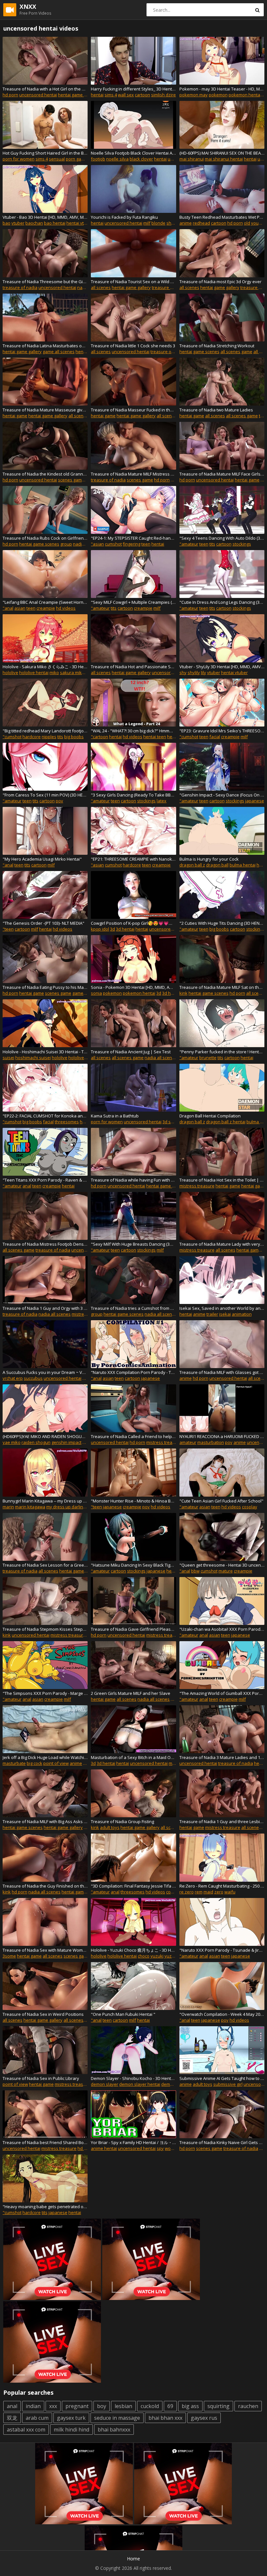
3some (9, 1956)
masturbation (211, 1442)
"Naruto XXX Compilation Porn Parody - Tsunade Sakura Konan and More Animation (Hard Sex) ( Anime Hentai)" (133, 1372)
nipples (49, 737)
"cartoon (99, 737)
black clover (141, 159)
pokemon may (194, 95)
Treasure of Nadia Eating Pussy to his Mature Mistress (45, 987)
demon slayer (105, 2084)
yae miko (12, 1442)
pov (59, 801)
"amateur (189, 544)
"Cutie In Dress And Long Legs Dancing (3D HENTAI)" (222, 602)
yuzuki (157, 1956)
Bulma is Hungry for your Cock (209, 859)
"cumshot (12, 737)
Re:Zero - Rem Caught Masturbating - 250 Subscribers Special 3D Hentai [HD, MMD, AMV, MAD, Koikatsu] (222, 1886)
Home (133, 2559)
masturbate (14, 1763)
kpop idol (100, 929)
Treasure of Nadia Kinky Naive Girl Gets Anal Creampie (222, 2142)
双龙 (12, 2418)
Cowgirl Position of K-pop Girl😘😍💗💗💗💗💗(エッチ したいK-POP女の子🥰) (133, 923)
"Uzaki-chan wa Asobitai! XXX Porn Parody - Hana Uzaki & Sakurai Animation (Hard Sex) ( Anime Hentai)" (222, 1629)
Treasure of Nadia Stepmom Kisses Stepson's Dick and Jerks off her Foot (45, 1629)
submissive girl (228, 2084)
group (66, 544)
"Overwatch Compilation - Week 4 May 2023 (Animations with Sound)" (222, 2014)
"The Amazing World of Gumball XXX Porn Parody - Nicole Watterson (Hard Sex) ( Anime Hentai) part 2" (222, 1693)
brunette (208, 1058)
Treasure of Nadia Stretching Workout (217, 346)
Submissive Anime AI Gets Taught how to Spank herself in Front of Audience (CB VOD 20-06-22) (222, 2078)
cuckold (150, 2406)
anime (186, 223)
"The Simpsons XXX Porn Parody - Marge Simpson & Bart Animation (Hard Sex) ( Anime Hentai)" (45, 1693)
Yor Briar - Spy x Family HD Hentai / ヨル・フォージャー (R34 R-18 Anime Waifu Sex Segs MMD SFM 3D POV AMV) (133, 2142)
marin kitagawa (30, 1507)
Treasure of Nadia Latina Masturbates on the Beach (45, 346)
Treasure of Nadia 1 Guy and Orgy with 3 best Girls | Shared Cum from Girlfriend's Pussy (45, 1308)
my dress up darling (66, 1507)
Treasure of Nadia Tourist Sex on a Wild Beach (133, 282)
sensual (57, 159)
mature (226, 1571)
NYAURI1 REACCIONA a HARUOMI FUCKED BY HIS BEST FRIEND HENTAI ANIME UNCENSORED (222, 1436)
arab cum (37, 2418)
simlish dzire (163, 95)
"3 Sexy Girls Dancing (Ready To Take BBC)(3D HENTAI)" (133, 795)
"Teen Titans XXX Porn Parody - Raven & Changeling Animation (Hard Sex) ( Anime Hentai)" (45, 1180)
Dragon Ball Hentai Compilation (210, 1116)
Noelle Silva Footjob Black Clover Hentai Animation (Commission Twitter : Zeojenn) (133, 153)
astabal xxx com (26, 2430)
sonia (96, 993)
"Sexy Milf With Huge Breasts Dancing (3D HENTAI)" (133, 1244)
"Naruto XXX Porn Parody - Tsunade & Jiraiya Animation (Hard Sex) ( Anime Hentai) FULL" (222, 1950)
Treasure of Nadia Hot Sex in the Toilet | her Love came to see (222, 1180)
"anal (8, 608)
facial (215, 737)
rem (199, 1892)
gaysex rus (204, 2418)
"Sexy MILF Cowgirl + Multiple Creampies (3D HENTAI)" (133, 602)
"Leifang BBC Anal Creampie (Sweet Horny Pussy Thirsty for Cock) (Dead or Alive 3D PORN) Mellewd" (45, 602)
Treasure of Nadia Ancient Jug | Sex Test (131, 1052)
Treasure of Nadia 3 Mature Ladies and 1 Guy (222, 1757)
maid (208, 1892)
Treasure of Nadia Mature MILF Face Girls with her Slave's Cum (222, 474)
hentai (97, 95)
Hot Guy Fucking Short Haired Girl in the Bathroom (45, 153)
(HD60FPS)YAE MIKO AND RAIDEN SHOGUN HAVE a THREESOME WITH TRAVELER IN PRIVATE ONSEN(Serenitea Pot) (45, 1436)
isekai (225, 1314)
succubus (33, 1378)
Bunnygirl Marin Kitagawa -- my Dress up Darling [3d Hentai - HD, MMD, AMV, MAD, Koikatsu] (45, 1501)
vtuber (18, 223)
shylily (194, 672)
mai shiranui (192, 159)
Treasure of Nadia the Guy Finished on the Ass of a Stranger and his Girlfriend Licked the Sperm (45, 1886)
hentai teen (155, 737)
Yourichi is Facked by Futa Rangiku (124, 217)
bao (7, 223)
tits (212, 544)
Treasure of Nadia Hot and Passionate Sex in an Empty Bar (133, 667)
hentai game (15, 416)
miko (54, 672)
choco (144, 1956)
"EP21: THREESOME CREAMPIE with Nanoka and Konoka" (133, 859)
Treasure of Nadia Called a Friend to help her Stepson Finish (133, 1436)
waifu (230, 1892)
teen (146, 544)
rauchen (248, 2406)
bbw (195, 1571)
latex (162, 801)
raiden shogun (36, 1442)
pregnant (77, 2406)
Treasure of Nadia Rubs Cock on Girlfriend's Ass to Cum (45, 538)
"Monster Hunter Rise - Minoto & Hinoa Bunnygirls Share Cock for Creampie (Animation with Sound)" (133, 1501)
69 (170, 2406)
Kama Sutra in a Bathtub (115, 1116)
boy (102, 2406)
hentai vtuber (80, 223)
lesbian (123, 2406)
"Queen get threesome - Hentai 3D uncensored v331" (222, 1565)
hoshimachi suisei (33, 1058)
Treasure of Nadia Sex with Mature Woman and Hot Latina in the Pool (45, 1950)
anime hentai (104, 2148)
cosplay (250, 1507)
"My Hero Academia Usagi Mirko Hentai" (42, 859)
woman (172, 2148)
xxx (53, 2406)
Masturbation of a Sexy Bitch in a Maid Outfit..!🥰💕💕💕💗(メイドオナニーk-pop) (133, 1757)
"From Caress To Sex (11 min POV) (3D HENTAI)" (45, 795)
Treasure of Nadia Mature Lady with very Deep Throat (222, 1244)
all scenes (101, 287)
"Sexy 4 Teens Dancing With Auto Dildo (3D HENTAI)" (222, 538)
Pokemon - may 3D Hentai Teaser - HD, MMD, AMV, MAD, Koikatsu (222, 89)
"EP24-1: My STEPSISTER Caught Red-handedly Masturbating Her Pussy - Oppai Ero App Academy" (133, 538)
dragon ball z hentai (226, 1122)
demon (168, 2084)
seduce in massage (117, 2418)
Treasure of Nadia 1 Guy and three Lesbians (222, 1821)
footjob (98, 159)
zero (219, 1892)
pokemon (218, 95)
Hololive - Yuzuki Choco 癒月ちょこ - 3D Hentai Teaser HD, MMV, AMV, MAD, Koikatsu (133, 1950)
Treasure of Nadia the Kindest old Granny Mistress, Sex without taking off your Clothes (45, 474)
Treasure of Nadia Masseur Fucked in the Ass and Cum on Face (133, 410)
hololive (10, 672)
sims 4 (111, 95)
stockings (242, 544)
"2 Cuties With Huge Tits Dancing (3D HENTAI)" (222, 923)
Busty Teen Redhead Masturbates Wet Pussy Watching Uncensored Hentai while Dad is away (222, 217)
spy (160, 2148)
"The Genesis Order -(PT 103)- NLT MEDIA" (43, 923)
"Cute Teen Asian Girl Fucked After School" (221, 1501)
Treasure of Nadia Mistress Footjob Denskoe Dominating (45, 1244)
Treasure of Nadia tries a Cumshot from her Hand (133, 1308)
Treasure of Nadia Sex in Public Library (41, 2078)
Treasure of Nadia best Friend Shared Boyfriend (45, 2142)
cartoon (142, 95)
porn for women (19, 159)
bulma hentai (243, 865)
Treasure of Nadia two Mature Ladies (216, 410)
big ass (190, 2406)
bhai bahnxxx (114, 2430)
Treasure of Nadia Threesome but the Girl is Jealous (45, 282)
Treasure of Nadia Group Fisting (122, 1821)
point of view (56, 1763)
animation (242, 1314)
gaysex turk (71, 2418)
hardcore (32, 737)
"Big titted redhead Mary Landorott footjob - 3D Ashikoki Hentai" (45, 731)
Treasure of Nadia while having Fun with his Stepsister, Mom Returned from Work (133, 1180)
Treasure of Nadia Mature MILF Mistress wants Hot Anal (133, 474)
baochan (34, 223)
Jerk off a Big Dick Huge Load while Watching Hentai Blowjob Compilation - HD (45, 1757)
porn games (78, 159)
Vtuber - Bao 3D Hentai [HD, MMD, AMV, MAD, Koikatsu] (45, 217)
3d (112, 929)
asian (20, 608)
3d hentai (125, 929)
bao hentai (55, 223)
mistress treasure (197, 1186)
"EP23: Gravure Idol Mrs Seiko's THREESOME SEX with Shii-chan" (222, 731)
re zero (187, 1892)
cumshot (113, 544)
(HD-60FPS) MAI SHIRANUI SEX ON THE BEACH (222, 153)
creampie (46, 608)
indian (33, 2406)
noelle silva (117, 159)
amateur (188, 1442)
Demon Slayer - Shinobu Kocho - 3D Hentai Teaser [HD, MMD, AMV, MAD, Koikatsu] (133, 2078)
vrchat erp (13, 1378)
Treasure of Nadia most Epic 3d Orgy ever (220, 282)
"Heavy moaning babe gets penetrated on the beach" (45, 2207)
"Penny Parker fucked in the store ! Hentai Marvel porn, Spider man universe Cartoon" (222, 1052)
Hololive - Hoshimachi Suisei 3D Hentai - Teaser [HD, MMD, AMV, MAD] (45, 1052)
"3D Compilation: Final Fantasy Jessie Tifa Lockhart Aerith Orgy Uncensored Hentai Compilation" (133, 1886)
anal (27, 1186)
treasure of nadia (20, 287)
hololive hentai (34, 672)
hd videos (66, 608)
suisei (8, 1058)
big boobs (74, 737)
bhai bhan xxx (165, 2418)
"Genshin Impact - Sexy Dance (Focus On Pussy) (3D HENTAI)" (222, 795)
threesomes (67, 1122)
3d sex (169, 1122)
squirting (218, 2406)
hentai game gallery (131, 287)
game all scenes (59, 352)
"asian (97, 544)
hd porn (10, 95)
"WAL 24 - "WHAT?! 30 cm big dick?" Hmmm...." (133, 731)
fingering (132, 544)
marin (8, 1507)
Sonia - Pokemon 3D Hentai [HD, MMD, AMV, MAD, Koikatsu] (133, 987)
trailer (212, 1314)
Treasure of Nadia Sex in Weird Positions (43, 2014)
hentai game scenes (78, 95)
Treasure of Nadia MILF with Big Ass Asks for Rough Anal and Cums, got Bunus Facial (45, 1821)
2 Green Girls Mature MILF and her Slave (131, 1693)
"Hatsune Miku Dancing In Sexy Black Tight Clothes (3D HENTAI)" (133, 1565)
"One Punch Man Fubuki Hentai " (123, 2014)
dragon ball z (192, 865)
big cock (35, 1763)
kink (183, 993)
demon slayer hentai (140, 2084)
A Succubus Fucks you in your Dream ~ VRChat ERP (45, 1372)
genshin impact (66, 1442)
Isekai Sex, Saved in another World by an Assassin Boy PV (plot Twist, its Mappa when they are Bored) (222, 1308)
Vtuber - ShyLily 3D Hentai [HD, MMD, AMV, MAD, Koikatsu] (222, 667)
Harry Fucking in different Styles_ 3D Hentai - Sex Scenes (133, 89)
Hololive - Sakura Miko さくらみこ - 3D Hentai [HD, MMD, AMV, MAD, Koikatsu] (45, 667)
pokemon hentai (245, 95)
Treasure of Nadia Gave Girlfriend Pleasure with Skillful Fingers (133, 1629)
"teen (8, 929)
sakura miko (72, 672)
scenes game (71, 480)
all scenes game (236, 352)
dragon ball (217, 865)
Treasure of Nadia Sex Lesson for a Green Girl (45, 1565)
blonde (158, 223)
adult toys (110, 1827)
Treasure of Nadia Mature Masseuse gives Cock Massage (45, 410)
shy (183, 672)
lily (204, 672)
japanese (255, 801)
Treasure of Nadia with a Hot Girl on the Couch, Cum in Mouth (45, 89)
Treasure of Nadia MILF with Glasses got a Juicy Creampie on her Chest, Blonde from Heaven (222, 1372)
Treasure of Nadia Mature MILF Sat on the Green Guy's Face (222, 987)
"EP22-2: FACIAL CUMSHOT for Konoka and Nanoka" (45, 1116)
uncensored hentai (38, 95)
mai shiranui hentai (224, 159)
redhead (201, 223)
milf (147, 223)
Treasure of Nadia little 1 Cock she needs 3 (133, 346)
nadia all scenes (161, 1058)
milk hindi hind (71, 2430)
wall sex (126, 95)
